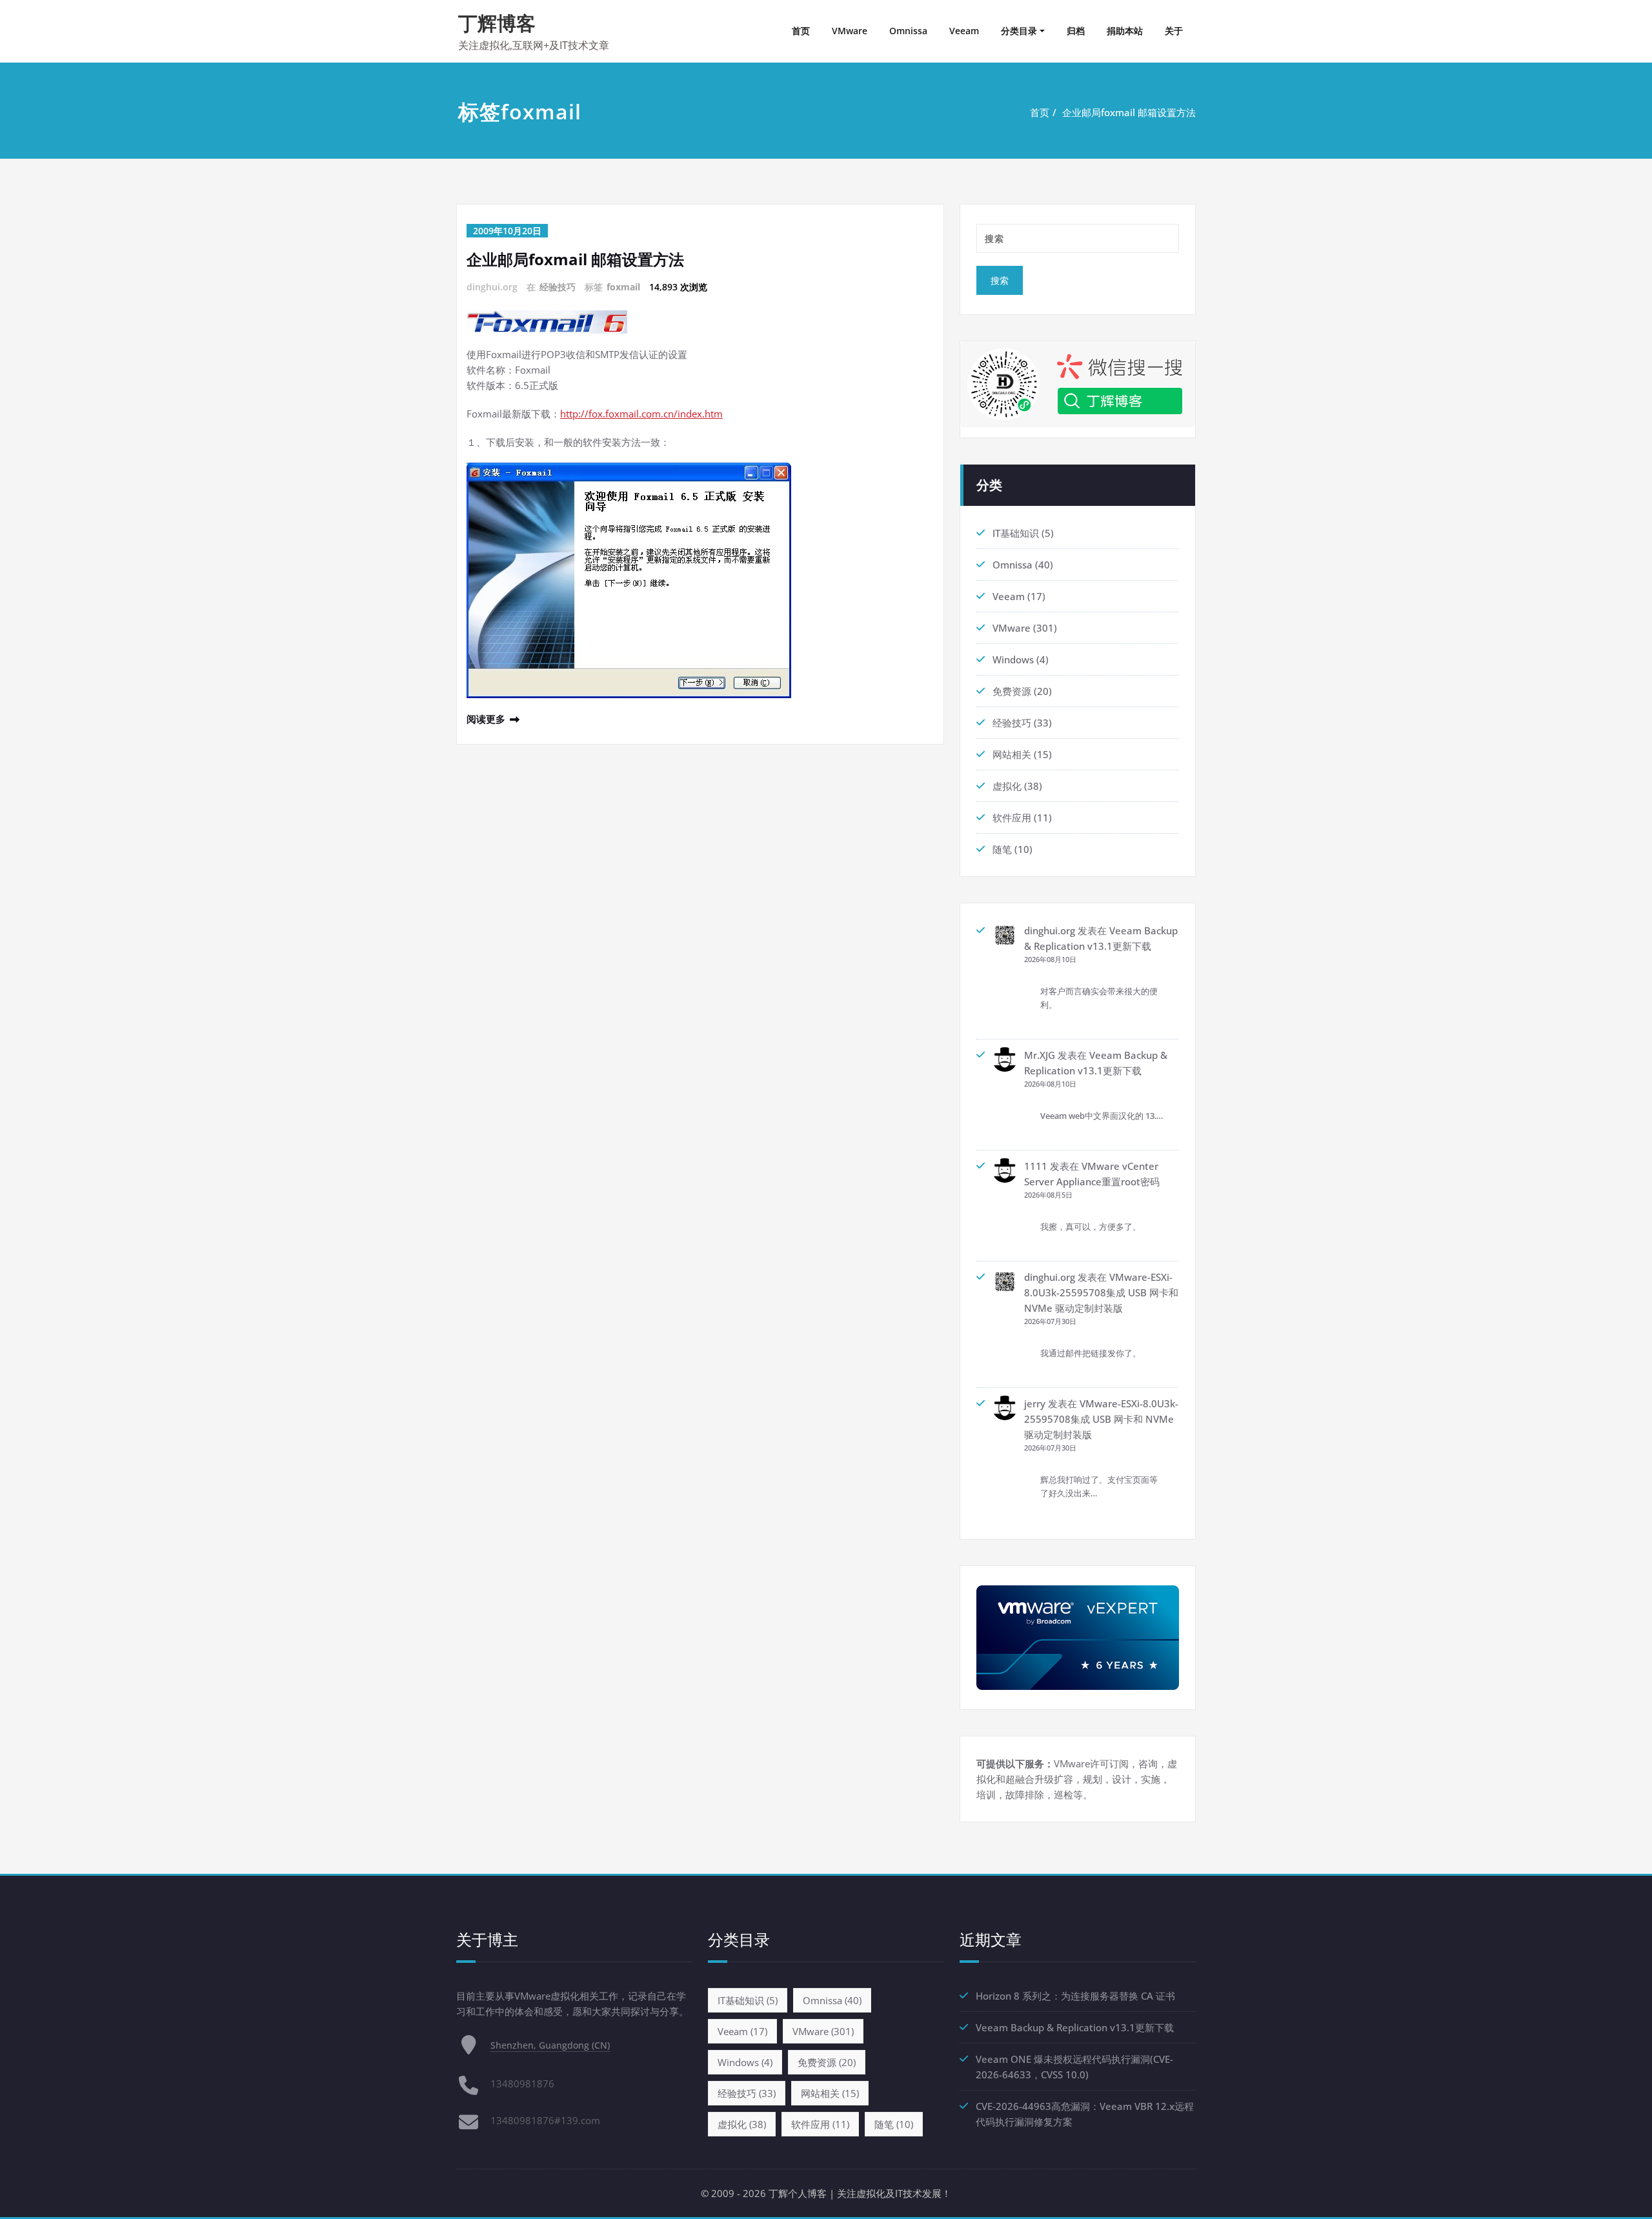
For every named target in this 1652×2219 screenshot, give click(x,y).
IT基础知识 (1016, 533)
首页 (801, 31)
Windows (1013, 659)
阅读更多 (486, 719)
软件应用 (1012, 818)
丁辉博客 (497, 23)
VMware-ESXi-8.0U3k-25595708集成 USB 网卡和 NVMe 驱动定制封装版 (1101, 1292)
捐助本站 (1125, 31)
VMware (850, 31)
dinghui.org (1050, 930)
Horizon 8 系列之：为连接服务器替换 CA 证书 (1075, 1996)
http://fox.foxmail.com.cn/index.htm (641, 414)
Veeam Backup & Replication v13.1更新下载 (1075, 2027)
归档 (1076, 31)
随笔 (1002, 849)
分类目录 (1019, 31)
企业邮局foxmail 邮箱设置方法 (1129, 112)
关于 (1174, 31)
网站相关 (1012, 754)
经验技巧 (558, 287)
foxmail (623, 287)
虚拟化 (1007, 786)
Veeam (964, 31)
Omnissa (908, 31)
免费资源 (1012, 691)
